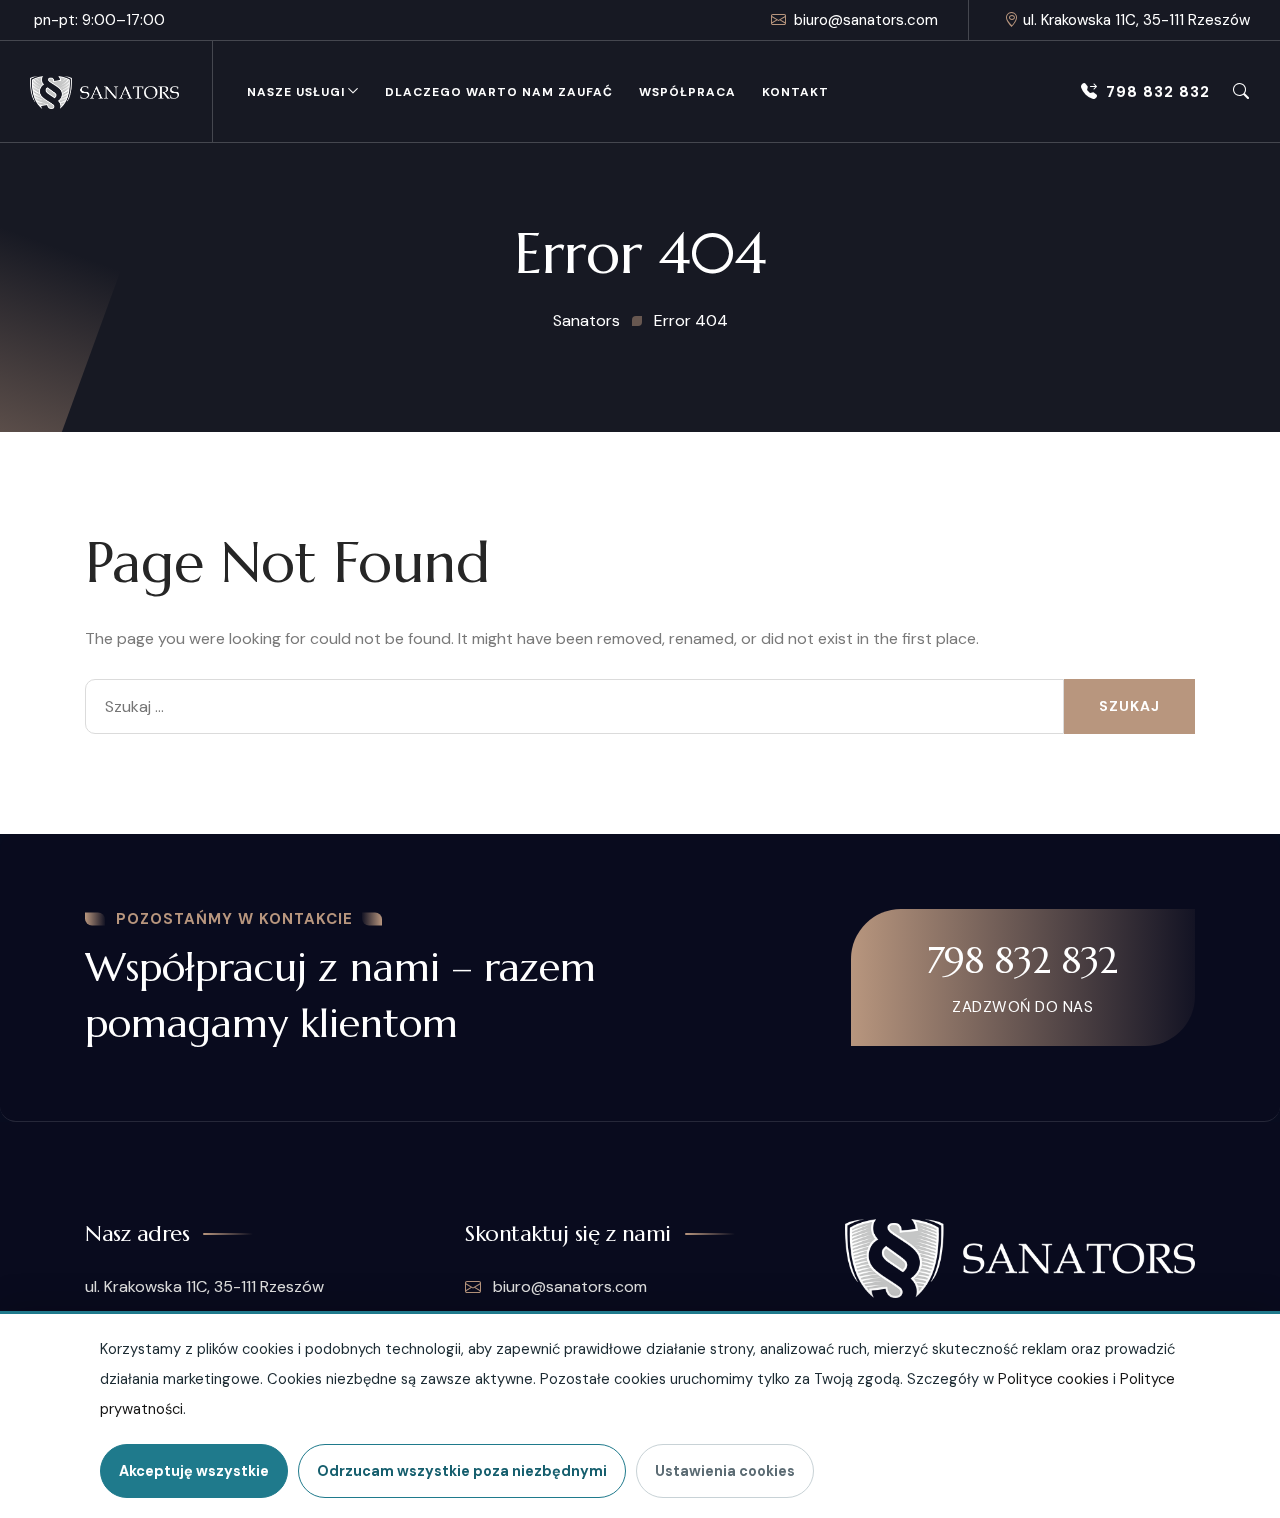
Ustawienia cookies (725, 1471)
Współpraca (687, 92)
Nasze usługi (296, 92)
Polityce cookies (1053, 1379)
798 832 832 (1158, 92)
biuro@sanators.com (866, 20)
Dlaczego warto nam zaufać (499, 92)
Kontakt (795, 92)
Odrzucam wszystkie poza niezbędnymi (462, 1471)
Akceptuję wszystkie (194, 1471)
